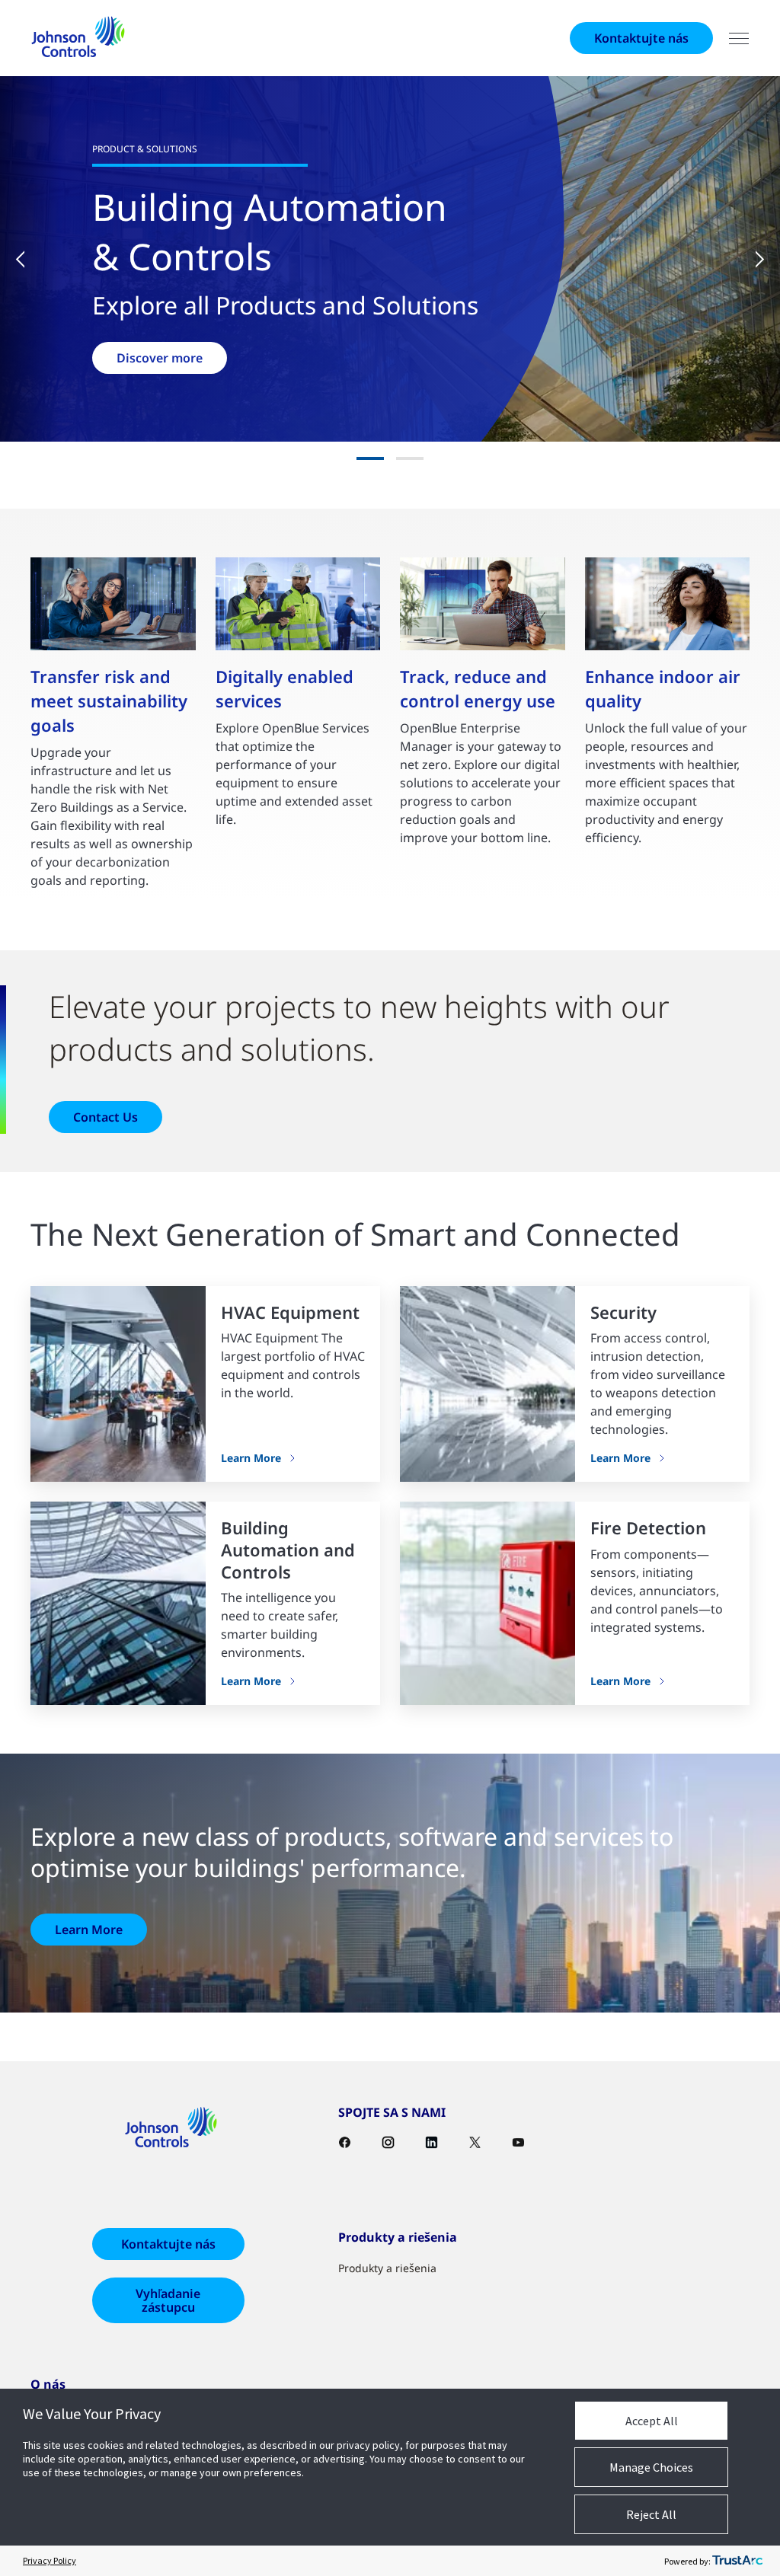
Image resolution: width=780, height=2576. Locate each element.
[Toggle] (739, 38)
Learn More (251, 1458)
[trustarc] (737, 2561)
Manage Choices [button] (651, 2467)
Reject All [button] (651, 2514)
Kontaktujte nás (641, 38)
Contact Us (105, 1117)
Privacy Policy (50, 2560)
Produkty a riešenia (387, 2268)
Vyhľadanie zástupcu (168, 2300)
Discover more (160, 358)
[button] (30, 259)
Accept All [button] (652, 2421)
